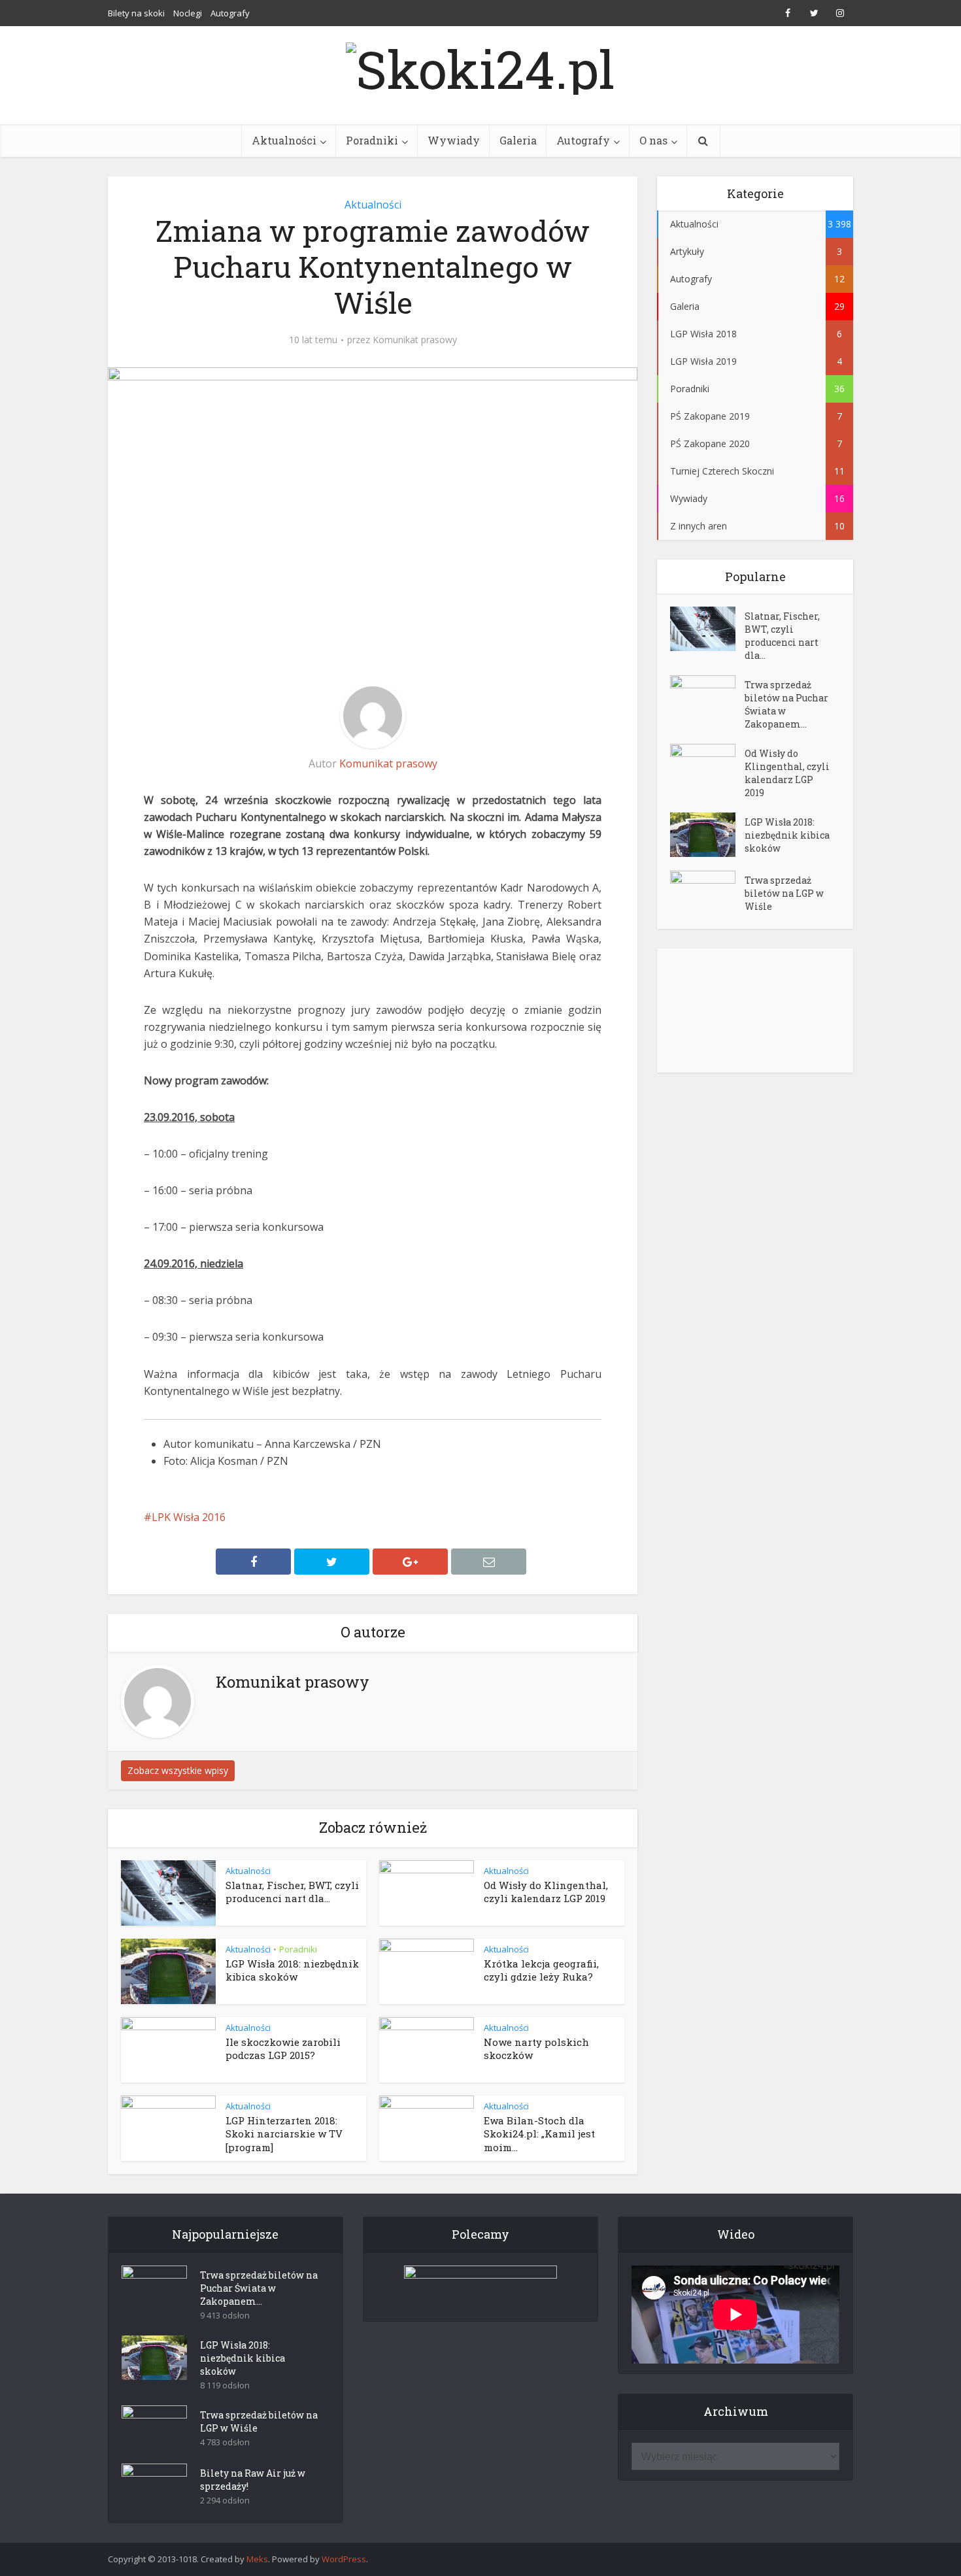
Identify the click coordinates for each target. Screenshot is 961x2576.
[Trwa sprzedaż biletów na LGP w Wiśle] (707, 893)
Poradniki (372, 140)
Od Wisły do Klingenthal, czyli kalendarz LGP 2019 (546, 1892)
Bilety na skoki (136, 13)
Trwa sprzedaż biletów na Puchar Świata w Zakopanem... (786, 704)
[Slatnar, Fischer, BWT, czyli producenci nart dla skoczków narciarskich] (707, 629)
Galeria (518, 140)
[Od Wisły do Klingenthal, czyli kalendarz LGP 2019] (707, 766)
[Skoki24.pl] (480, 65)
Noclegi (188, 13)
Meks (257, 2559)
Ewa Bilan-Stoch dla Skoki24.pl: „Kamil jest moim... (539, 2134)
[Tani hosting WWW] (480, 2285)
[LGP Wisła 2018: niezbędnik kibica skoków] (707, 835)
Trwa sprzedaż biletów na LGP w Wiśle (784, 893)
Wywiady (454, 140)
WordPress (344, 2559)
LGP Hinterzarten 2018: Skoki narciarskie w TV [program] (284, 2134)
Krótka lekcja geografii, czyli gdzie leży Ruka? (541, 1970)
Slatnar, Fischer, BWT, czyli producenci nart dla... (292, 1892)
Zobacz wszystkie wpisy (178, 1770)
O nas (653, 140)
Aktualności (284, 140)
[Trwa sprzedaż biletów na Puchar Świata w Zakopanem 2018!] (707, 698)
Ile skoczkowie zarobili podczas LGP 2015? (283, 2049)
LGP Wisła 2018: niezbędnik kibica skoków (292, 1970)
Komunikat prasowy (415, 340)
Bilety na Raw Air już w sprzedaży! (253, 2480)
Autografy (230, 13)
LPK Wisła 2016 (189, 1517)
